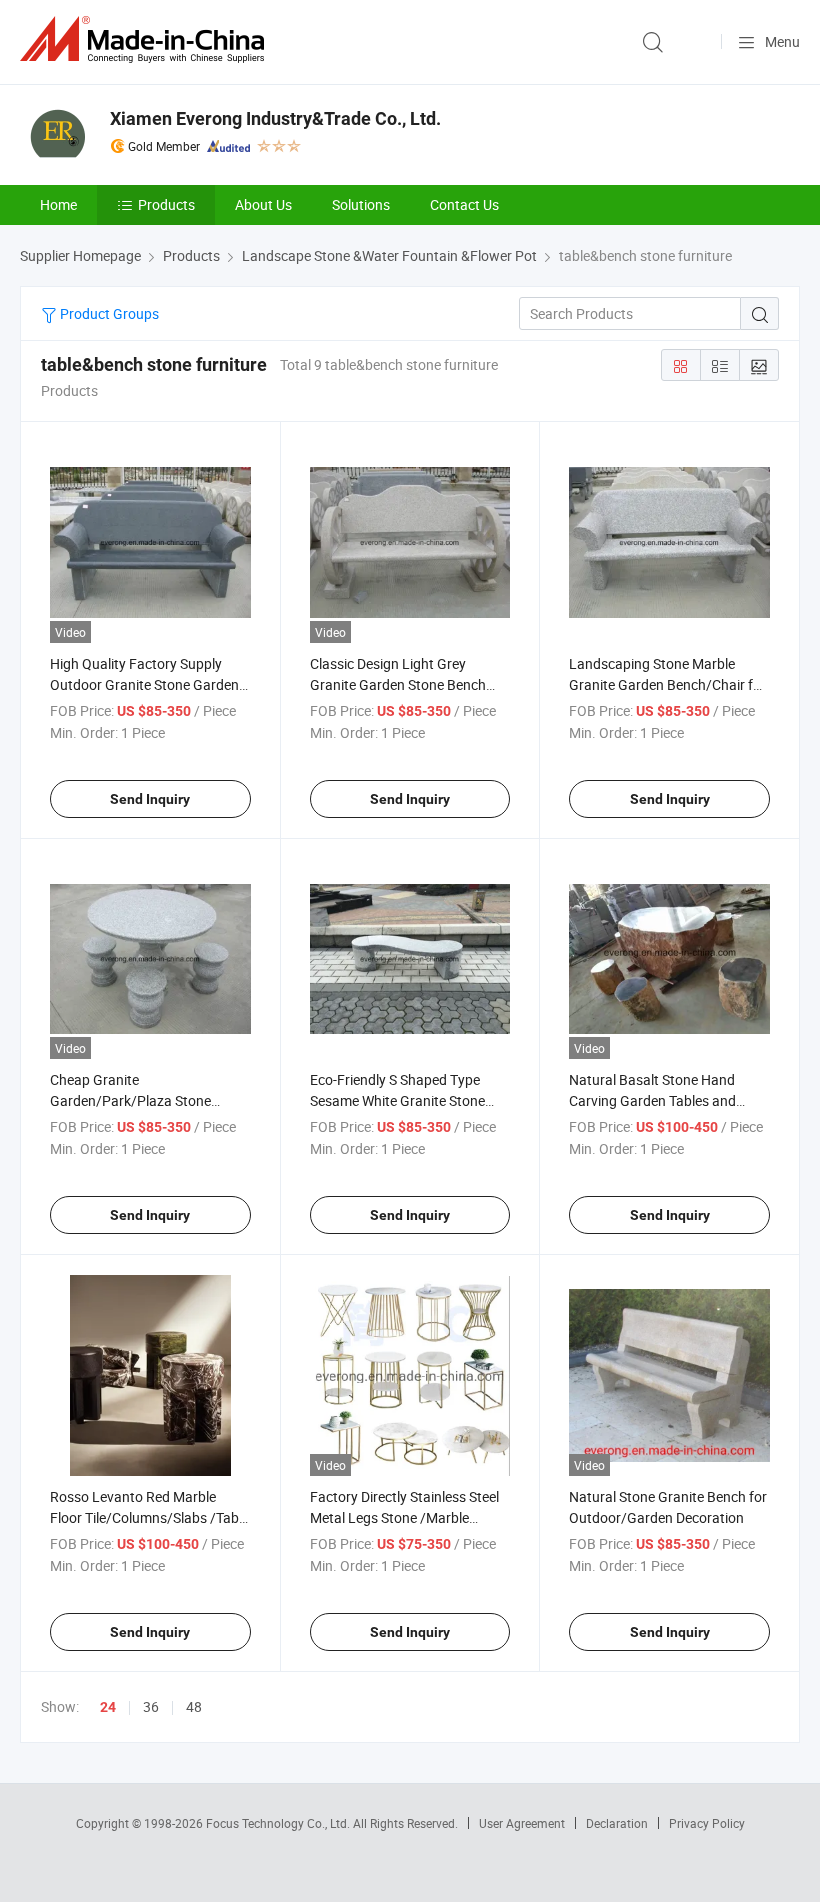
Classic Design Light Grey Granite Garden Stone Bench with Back (398, 684)
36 (151, 1706)
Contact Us (464, 204)
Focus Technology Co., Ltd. (279, 1823)
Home (58, 204)
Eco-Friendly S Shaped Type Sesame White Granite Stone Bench (397, 1100)
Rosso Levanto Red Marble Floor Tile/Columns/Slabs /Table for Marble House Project (149, 1517)
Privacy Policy (707, 1823)
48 (194, 1706)
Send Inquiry (150, 799)
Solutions (361, 204)
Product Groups (108, 313)
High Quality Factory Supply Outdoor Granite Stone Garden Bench (144, 684)
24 (108, 1707)
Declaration (617, 1823)
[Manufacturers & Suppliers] (146, 39)
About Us (263, 204)
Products (166, 204)
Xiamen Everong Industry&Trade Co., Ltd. (275, 118)
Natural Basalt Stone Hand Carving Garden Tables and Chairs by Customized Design (659, 1100)
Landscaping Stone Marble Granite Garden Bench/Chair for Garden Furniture (667, 684)
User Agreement (522, 1823)
